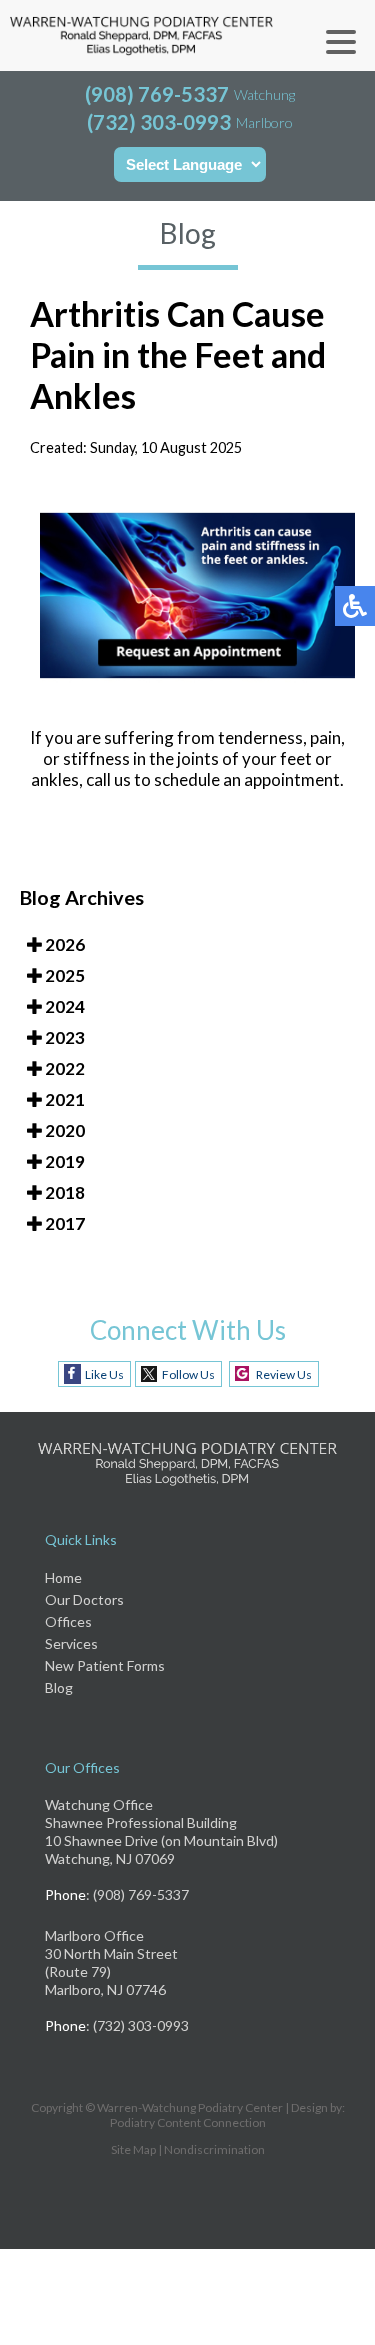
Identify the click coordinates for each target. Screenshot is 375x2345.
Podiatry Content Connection (188, 2122)
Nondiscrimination (214, 2149)
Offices (68, 1621)
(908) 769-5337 (157, 94)
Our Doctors (84, 1599)
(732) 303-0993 (159, 122)
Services (71, 1643)
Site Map (133, 2149)
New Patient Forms (105, 1665)
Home (63, 1577)
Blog (59, 1687)
